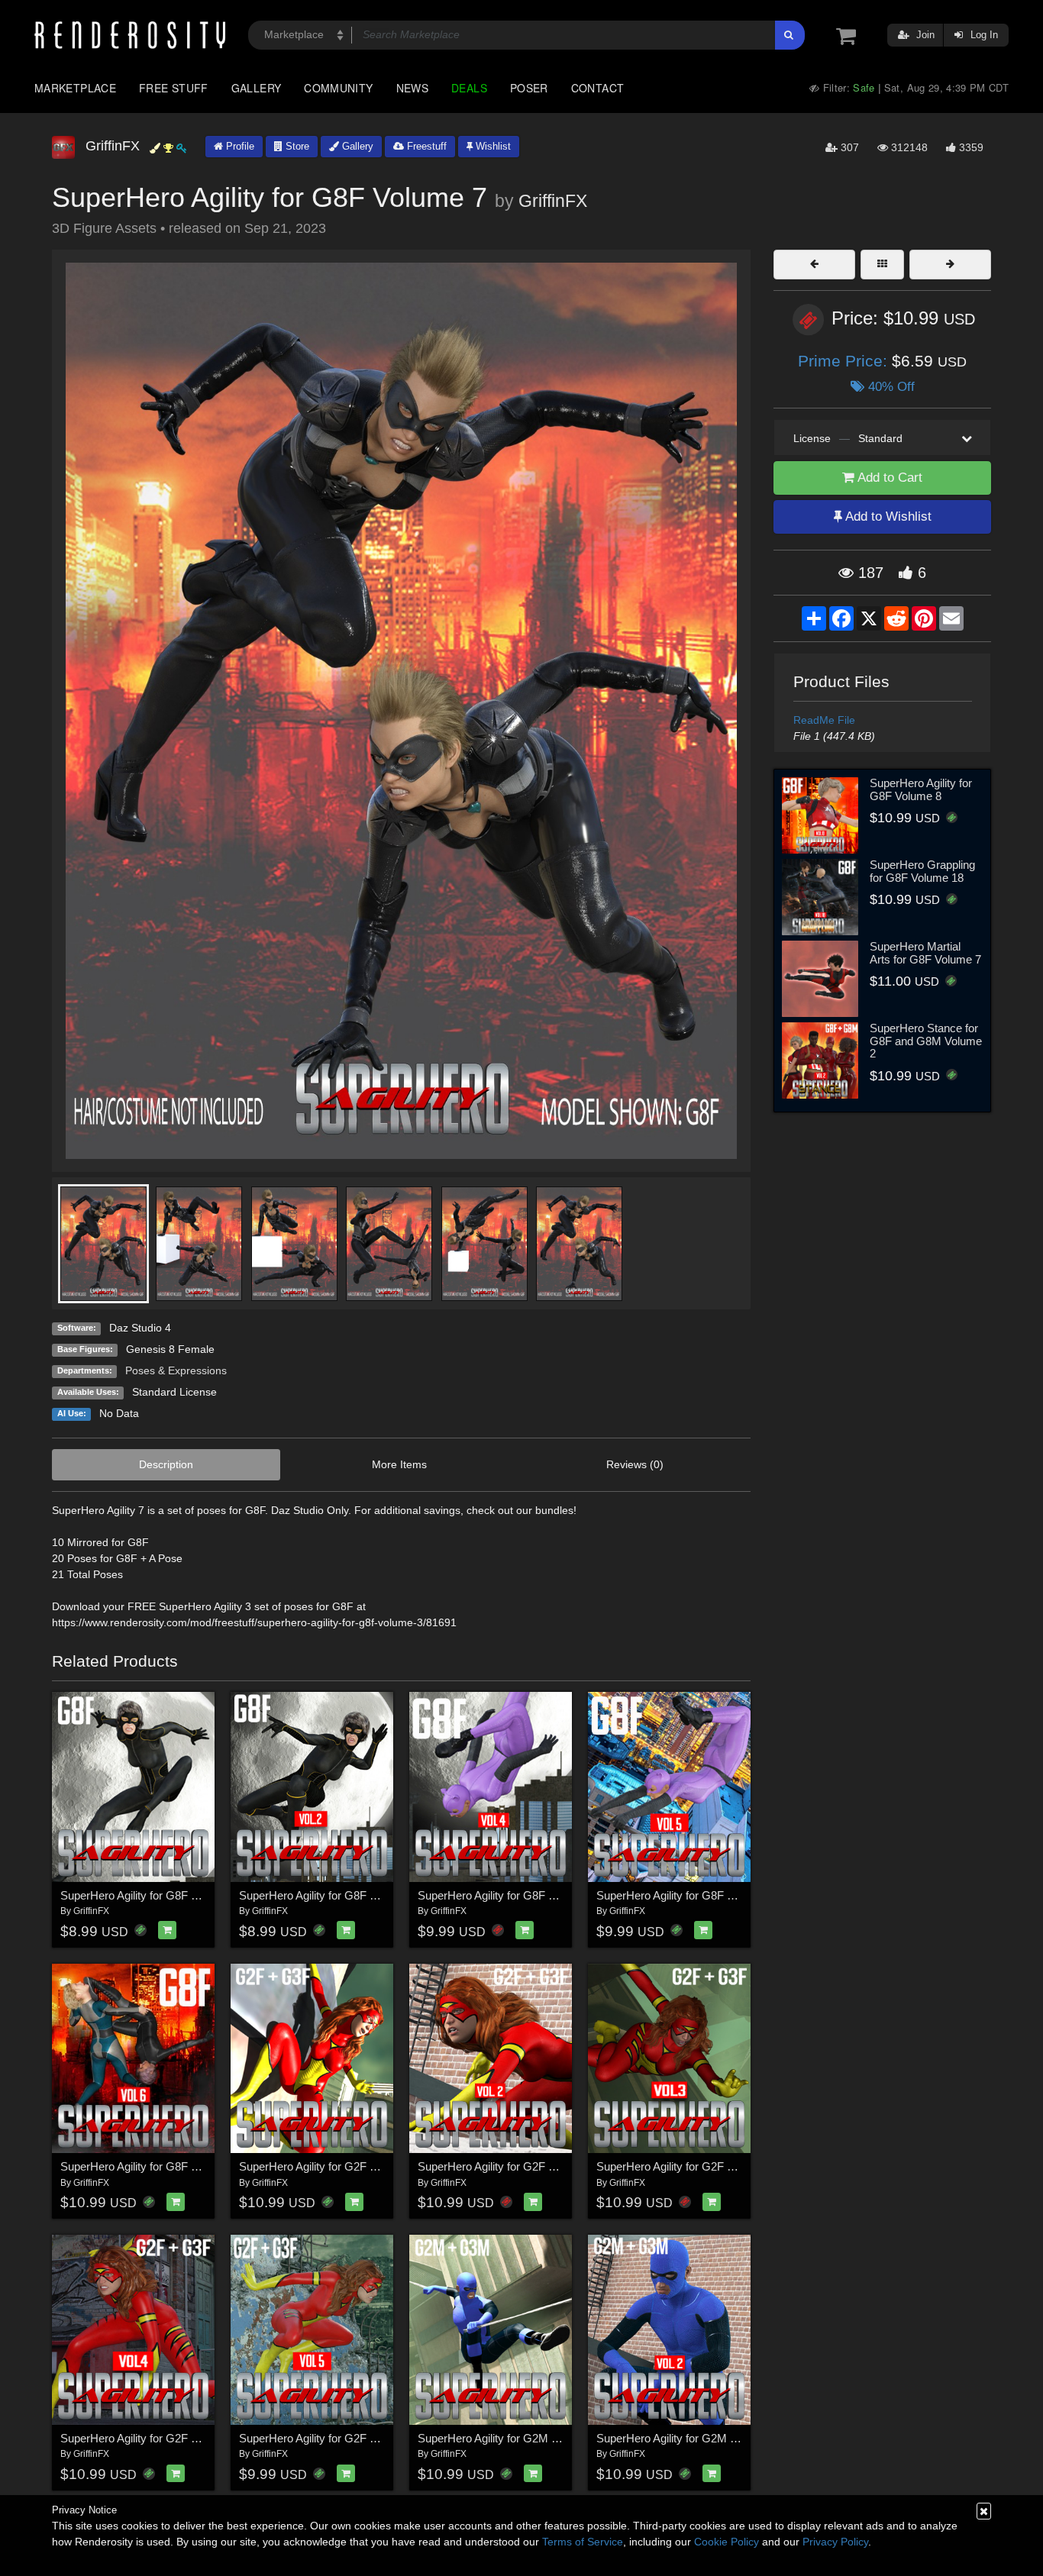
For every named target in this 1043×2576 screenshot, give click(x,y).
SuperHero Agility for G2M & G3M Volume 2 (706, 2438)
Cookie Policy (727, 2542)
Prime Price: (845, 361)
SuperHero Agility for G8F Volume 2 (328, 1895)
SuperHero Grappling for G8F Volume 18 (922, 871)
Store (296, 146)
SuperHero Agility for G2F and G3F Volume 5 (351, 2438)
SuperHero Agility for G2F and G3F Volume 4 (172, 2438)
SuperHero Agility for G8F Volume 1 (149, 1895)
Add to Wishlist (887, 516)
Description (166, 1464)
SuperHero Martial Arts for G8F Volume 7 (925, 953)
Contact (598, 88)
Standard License (174, 1392)
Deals (469, 88)
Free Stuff (174, 88)
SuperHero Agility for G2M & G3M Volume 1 (527, 2438)
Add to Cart (888, 478)
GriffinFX (553, 201)
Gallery (257, 88)
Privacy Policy (835, 2542)
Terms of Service (583, 2542)
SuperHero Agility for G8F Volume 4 (506, 1895)
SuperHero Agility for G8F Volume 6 (149, 2166)
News (412, 88)
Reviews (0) (635, 1464)
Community (338, 88)
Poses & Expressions (176, 1370)
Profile (239, 146)
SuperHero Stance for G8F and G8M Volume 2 (926, 1041)
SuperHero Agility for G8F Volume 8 (921, 789)
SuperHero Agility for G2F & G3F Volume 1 (346, 2166)
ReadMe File (824, 720)
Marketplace (75, 88)
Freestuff (425, 146)
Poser (529, 88)
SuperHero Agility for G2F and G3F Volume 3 (708, 2166)
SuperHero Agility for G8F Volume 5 (685, 1895)
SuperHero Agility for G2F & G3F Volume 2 (524, 2166)
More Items (399, 1464)
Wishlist (492, 146)
